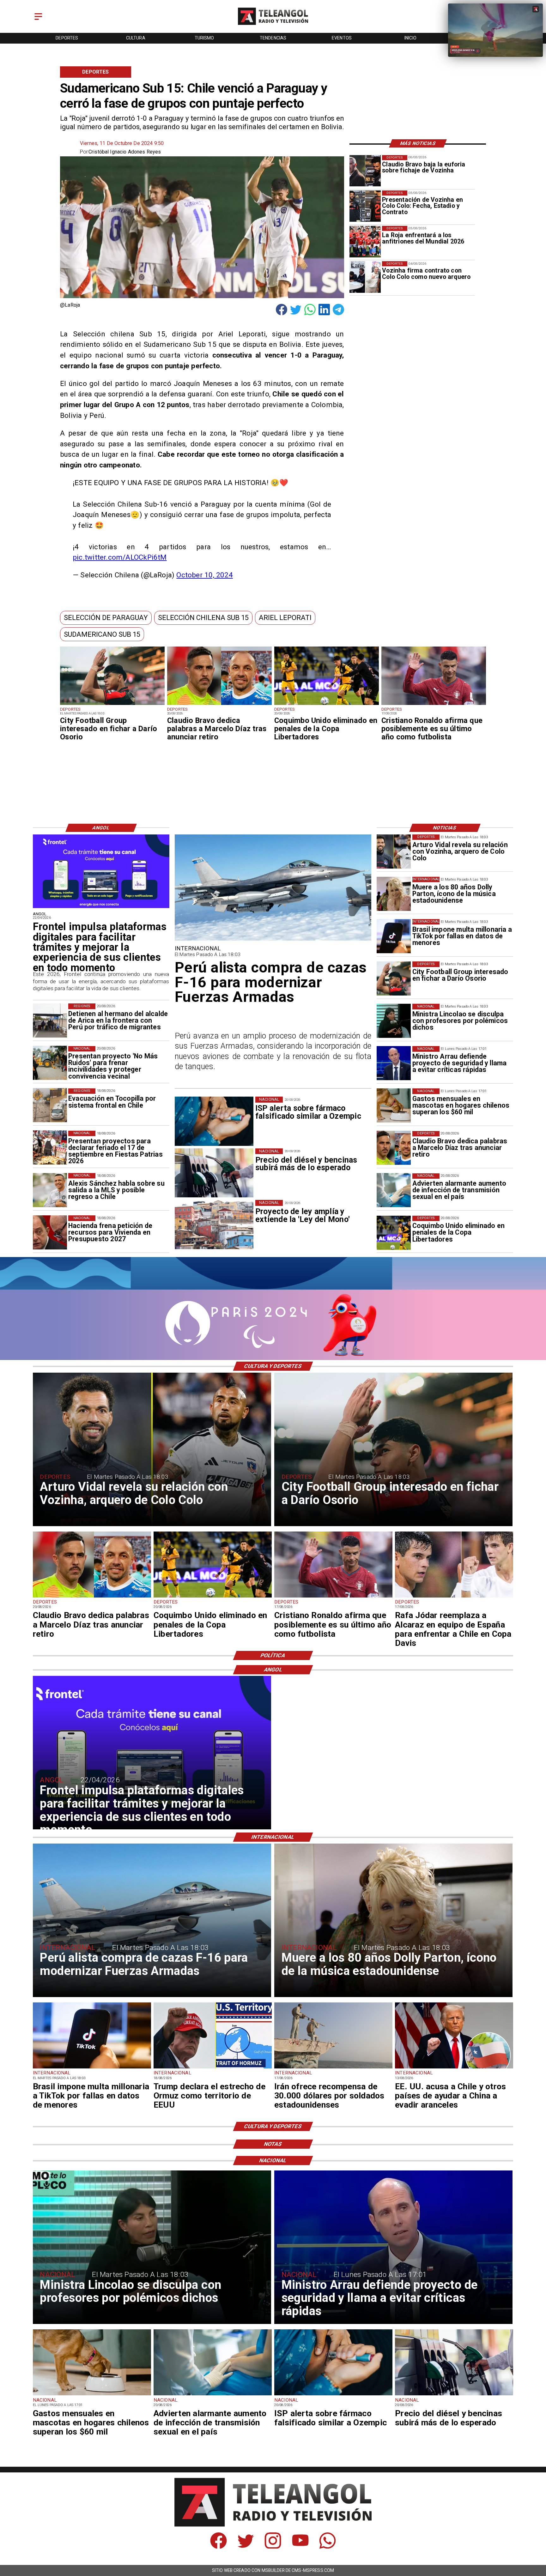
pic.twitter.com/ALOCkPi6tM (120, 557)
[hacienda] (50, 1232)
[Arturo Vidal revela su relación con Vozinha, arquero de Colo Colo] (394, 852)
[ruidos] (50, 1063)
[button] (106, 618)
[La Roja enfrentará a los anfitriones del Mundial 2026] (365, 241)
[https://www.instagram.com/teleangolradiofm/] (273, 2547)
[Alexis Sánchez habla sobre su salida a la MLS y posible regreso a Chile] (50, 1190)
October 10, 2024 (204, 575)
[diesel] (454, 2395)
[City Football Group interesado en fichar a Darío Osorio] (112, 705)
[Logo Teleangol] (273, 25)
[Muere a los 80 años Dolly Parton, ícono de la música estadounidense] (394, 894)
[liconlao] (394, 1021)
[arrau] (394, 1063)
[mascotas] (394, 1105)
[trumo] (454, 2068)
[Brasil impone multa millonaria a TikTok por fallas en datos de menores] (394, 936)
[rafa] (454, 1597)
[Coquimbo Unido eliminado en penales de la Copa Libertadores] (327, 705)
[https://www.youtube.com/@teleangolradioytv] (300, 2547)
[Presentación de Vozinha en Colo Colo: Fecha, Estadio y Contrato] (365, 206)
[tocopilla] (50, 1105)
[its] (394, 1190)
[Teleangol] (38, 20)
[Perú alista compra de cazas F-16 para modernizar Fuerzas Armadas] (273, 940)
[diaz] (219, 705)
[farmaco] (333, 2395)
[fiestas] (50, 1148)
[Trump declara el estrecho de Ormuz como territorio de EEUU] (213, 2068)
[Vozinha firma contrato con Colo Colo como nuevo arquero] (365, 277)
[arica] (50, 1020)
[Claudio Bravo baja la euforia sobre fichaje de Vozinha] (365, 171)
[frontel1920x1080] (101, 908)
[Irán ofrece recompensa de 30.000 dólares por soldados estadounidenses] (333, 2068)
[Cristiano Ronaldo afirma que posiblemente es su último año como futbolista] (434, 705)
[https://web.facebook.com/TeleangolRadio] (218, 2547)
